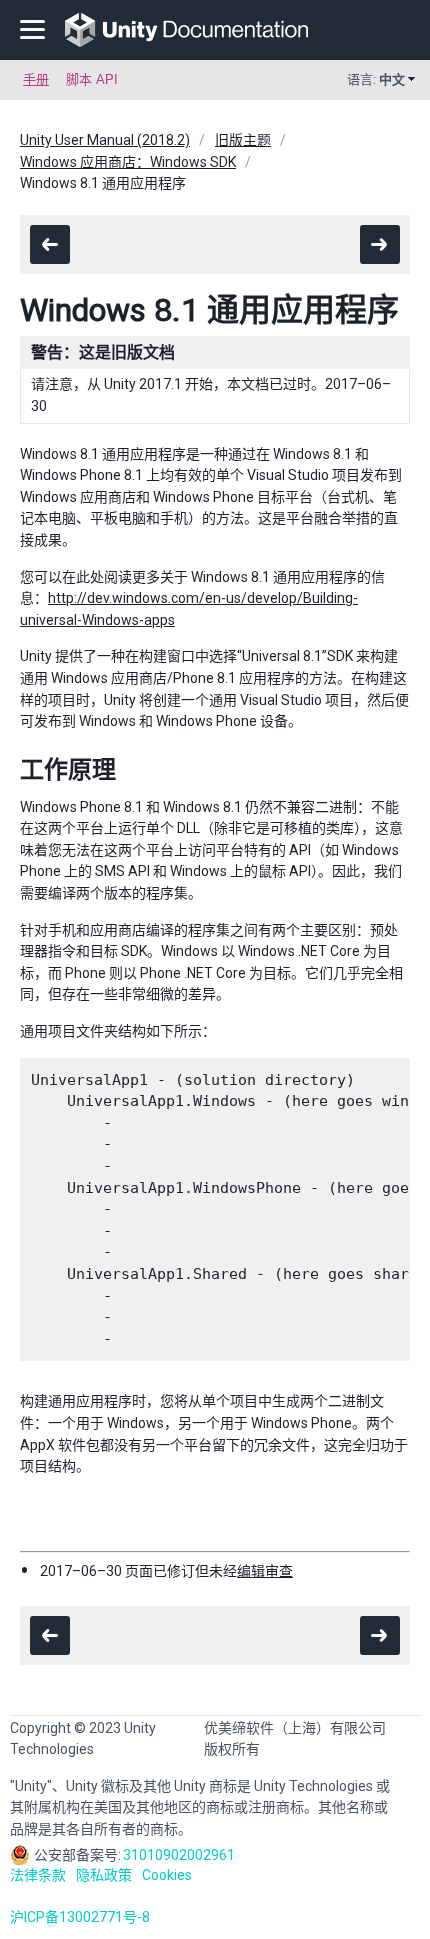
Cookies (167, 1875)
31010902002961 (179, 1855)
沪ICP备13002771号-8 (80, 1917)
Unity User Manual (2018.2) (105, 140)
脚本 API (92, 79)
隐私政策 (104, 1875)
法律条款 (38, 1875)
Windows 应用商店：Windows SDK (128, 162)
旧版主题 (243, 140)
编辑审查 (265, 1571)
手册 (36, 79)
